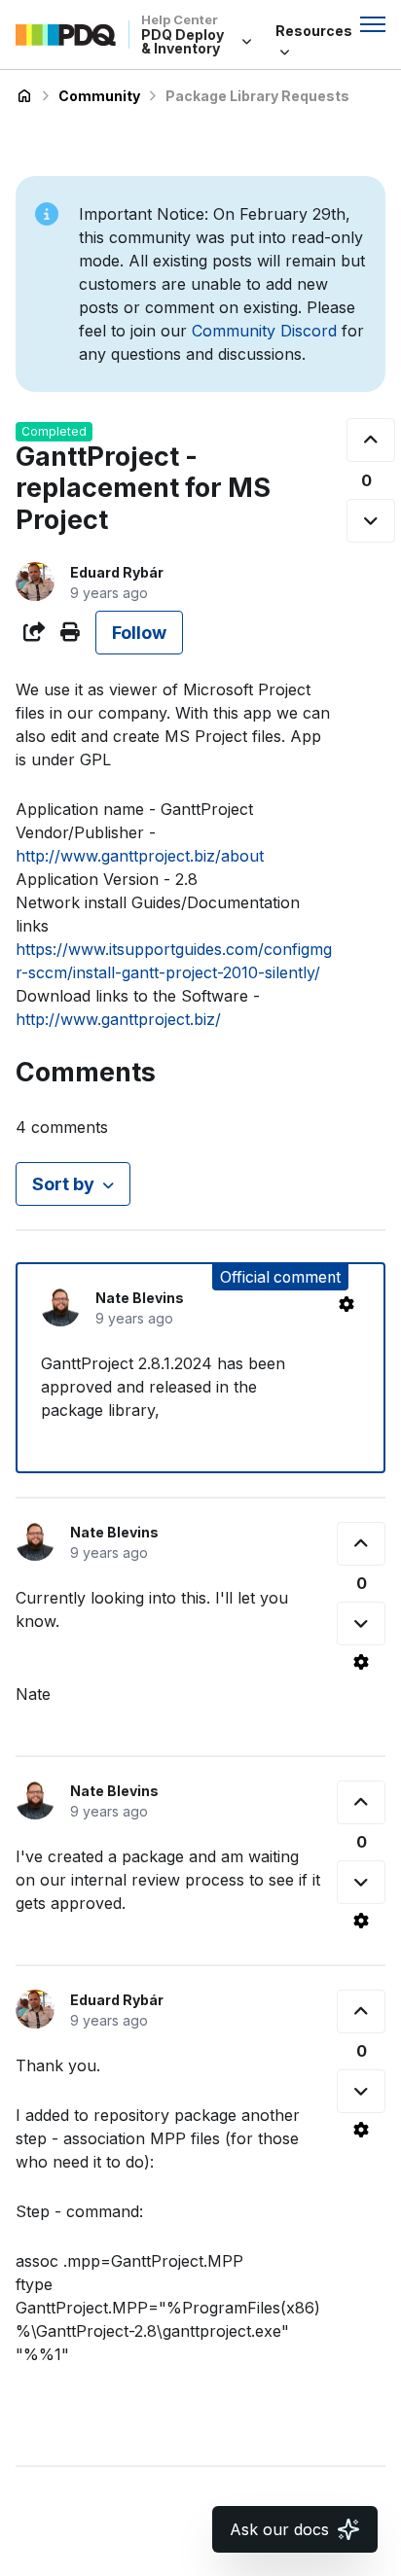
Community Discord (264, 331)
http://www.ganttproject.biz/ (118, 1019)
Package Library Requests (257, 96)
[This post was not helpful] (371, 521)
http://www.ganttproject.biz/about (140, 856)
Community (99, 96)
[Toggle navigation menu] (373, 24)
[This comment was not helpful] (361, 1623)
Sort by (63, 1184)
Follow (139, 633)
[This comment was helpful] (361, 1544)
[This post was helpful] (371, 440)
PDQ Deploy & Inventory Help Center (24, 96)
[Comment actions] (346, 1304)
